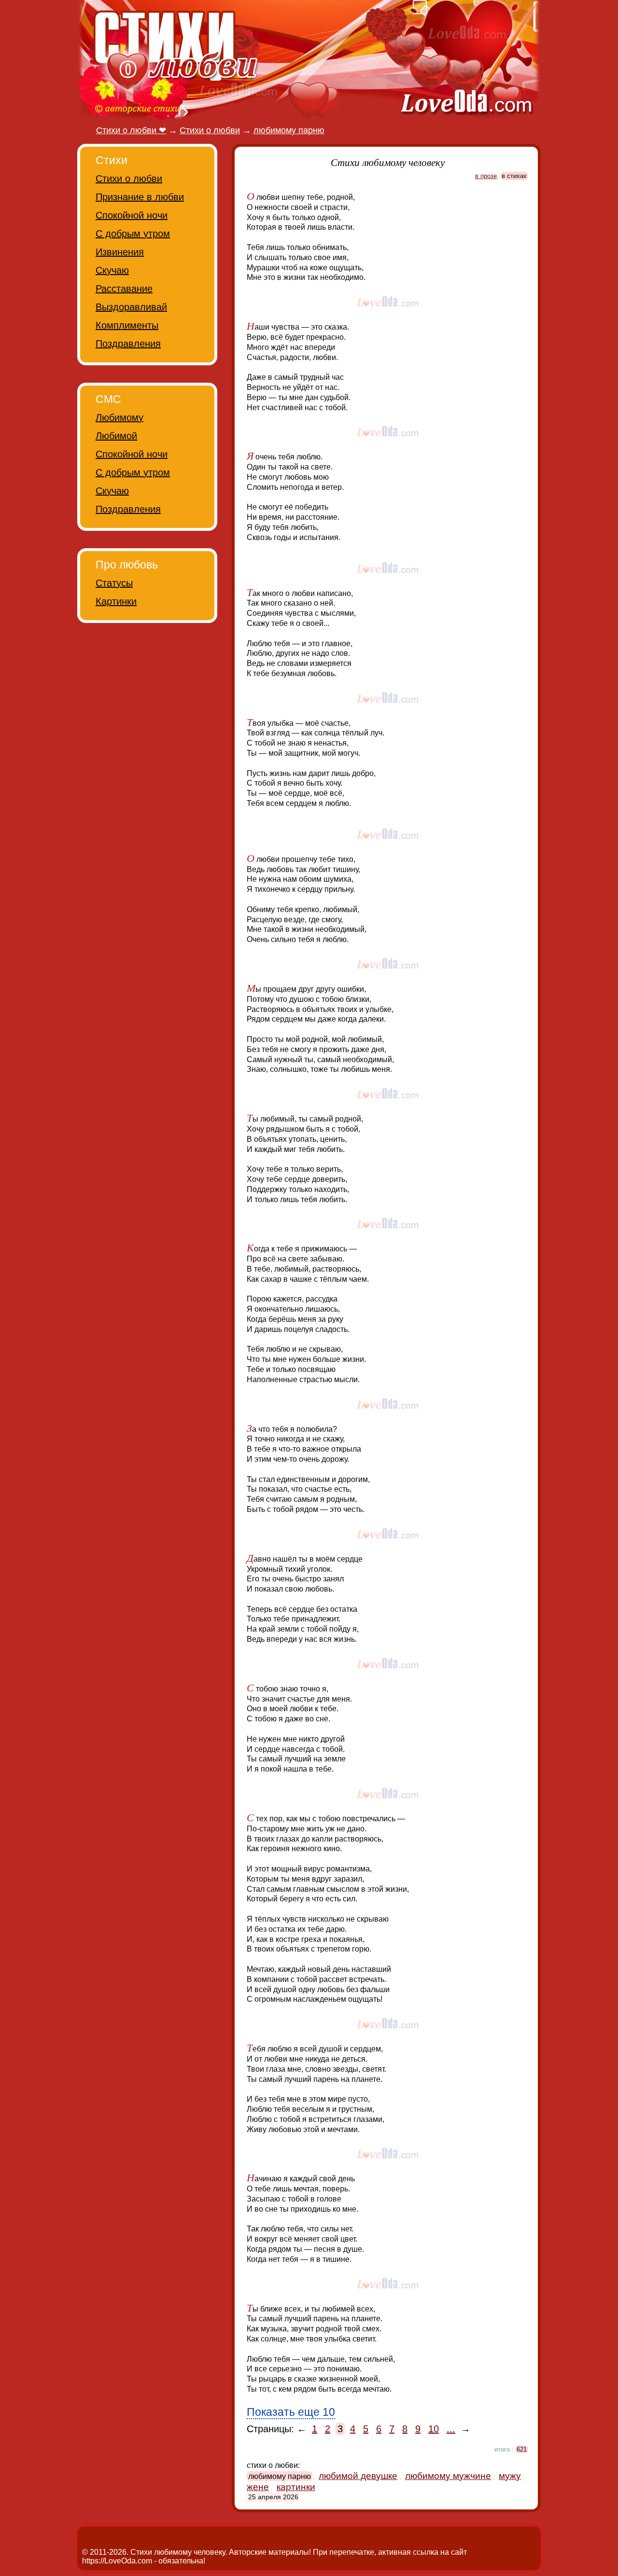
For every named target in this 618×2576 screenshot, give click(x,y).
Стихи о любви (129, 179)
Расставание (124, 289)
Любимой (116, 436)
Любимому (119, 417)
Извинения (120, 252)
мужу (510, 2476)
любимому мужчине (448, 2476)
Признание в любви (140, 197)
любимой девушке (358, 2476)
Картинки (116, 601)
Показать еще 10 (291, 2412)
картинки (296, 2487)
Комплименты (127, 325)
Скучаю (112, 270)
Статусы (114, 583)
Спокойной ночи (132, 215)
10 (434, 2429)
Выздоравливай (131, 307)
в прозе (486, 176)
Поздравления (128, 344)
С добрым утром (133, 234)
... (451, 2429)
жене (258, 2487)
